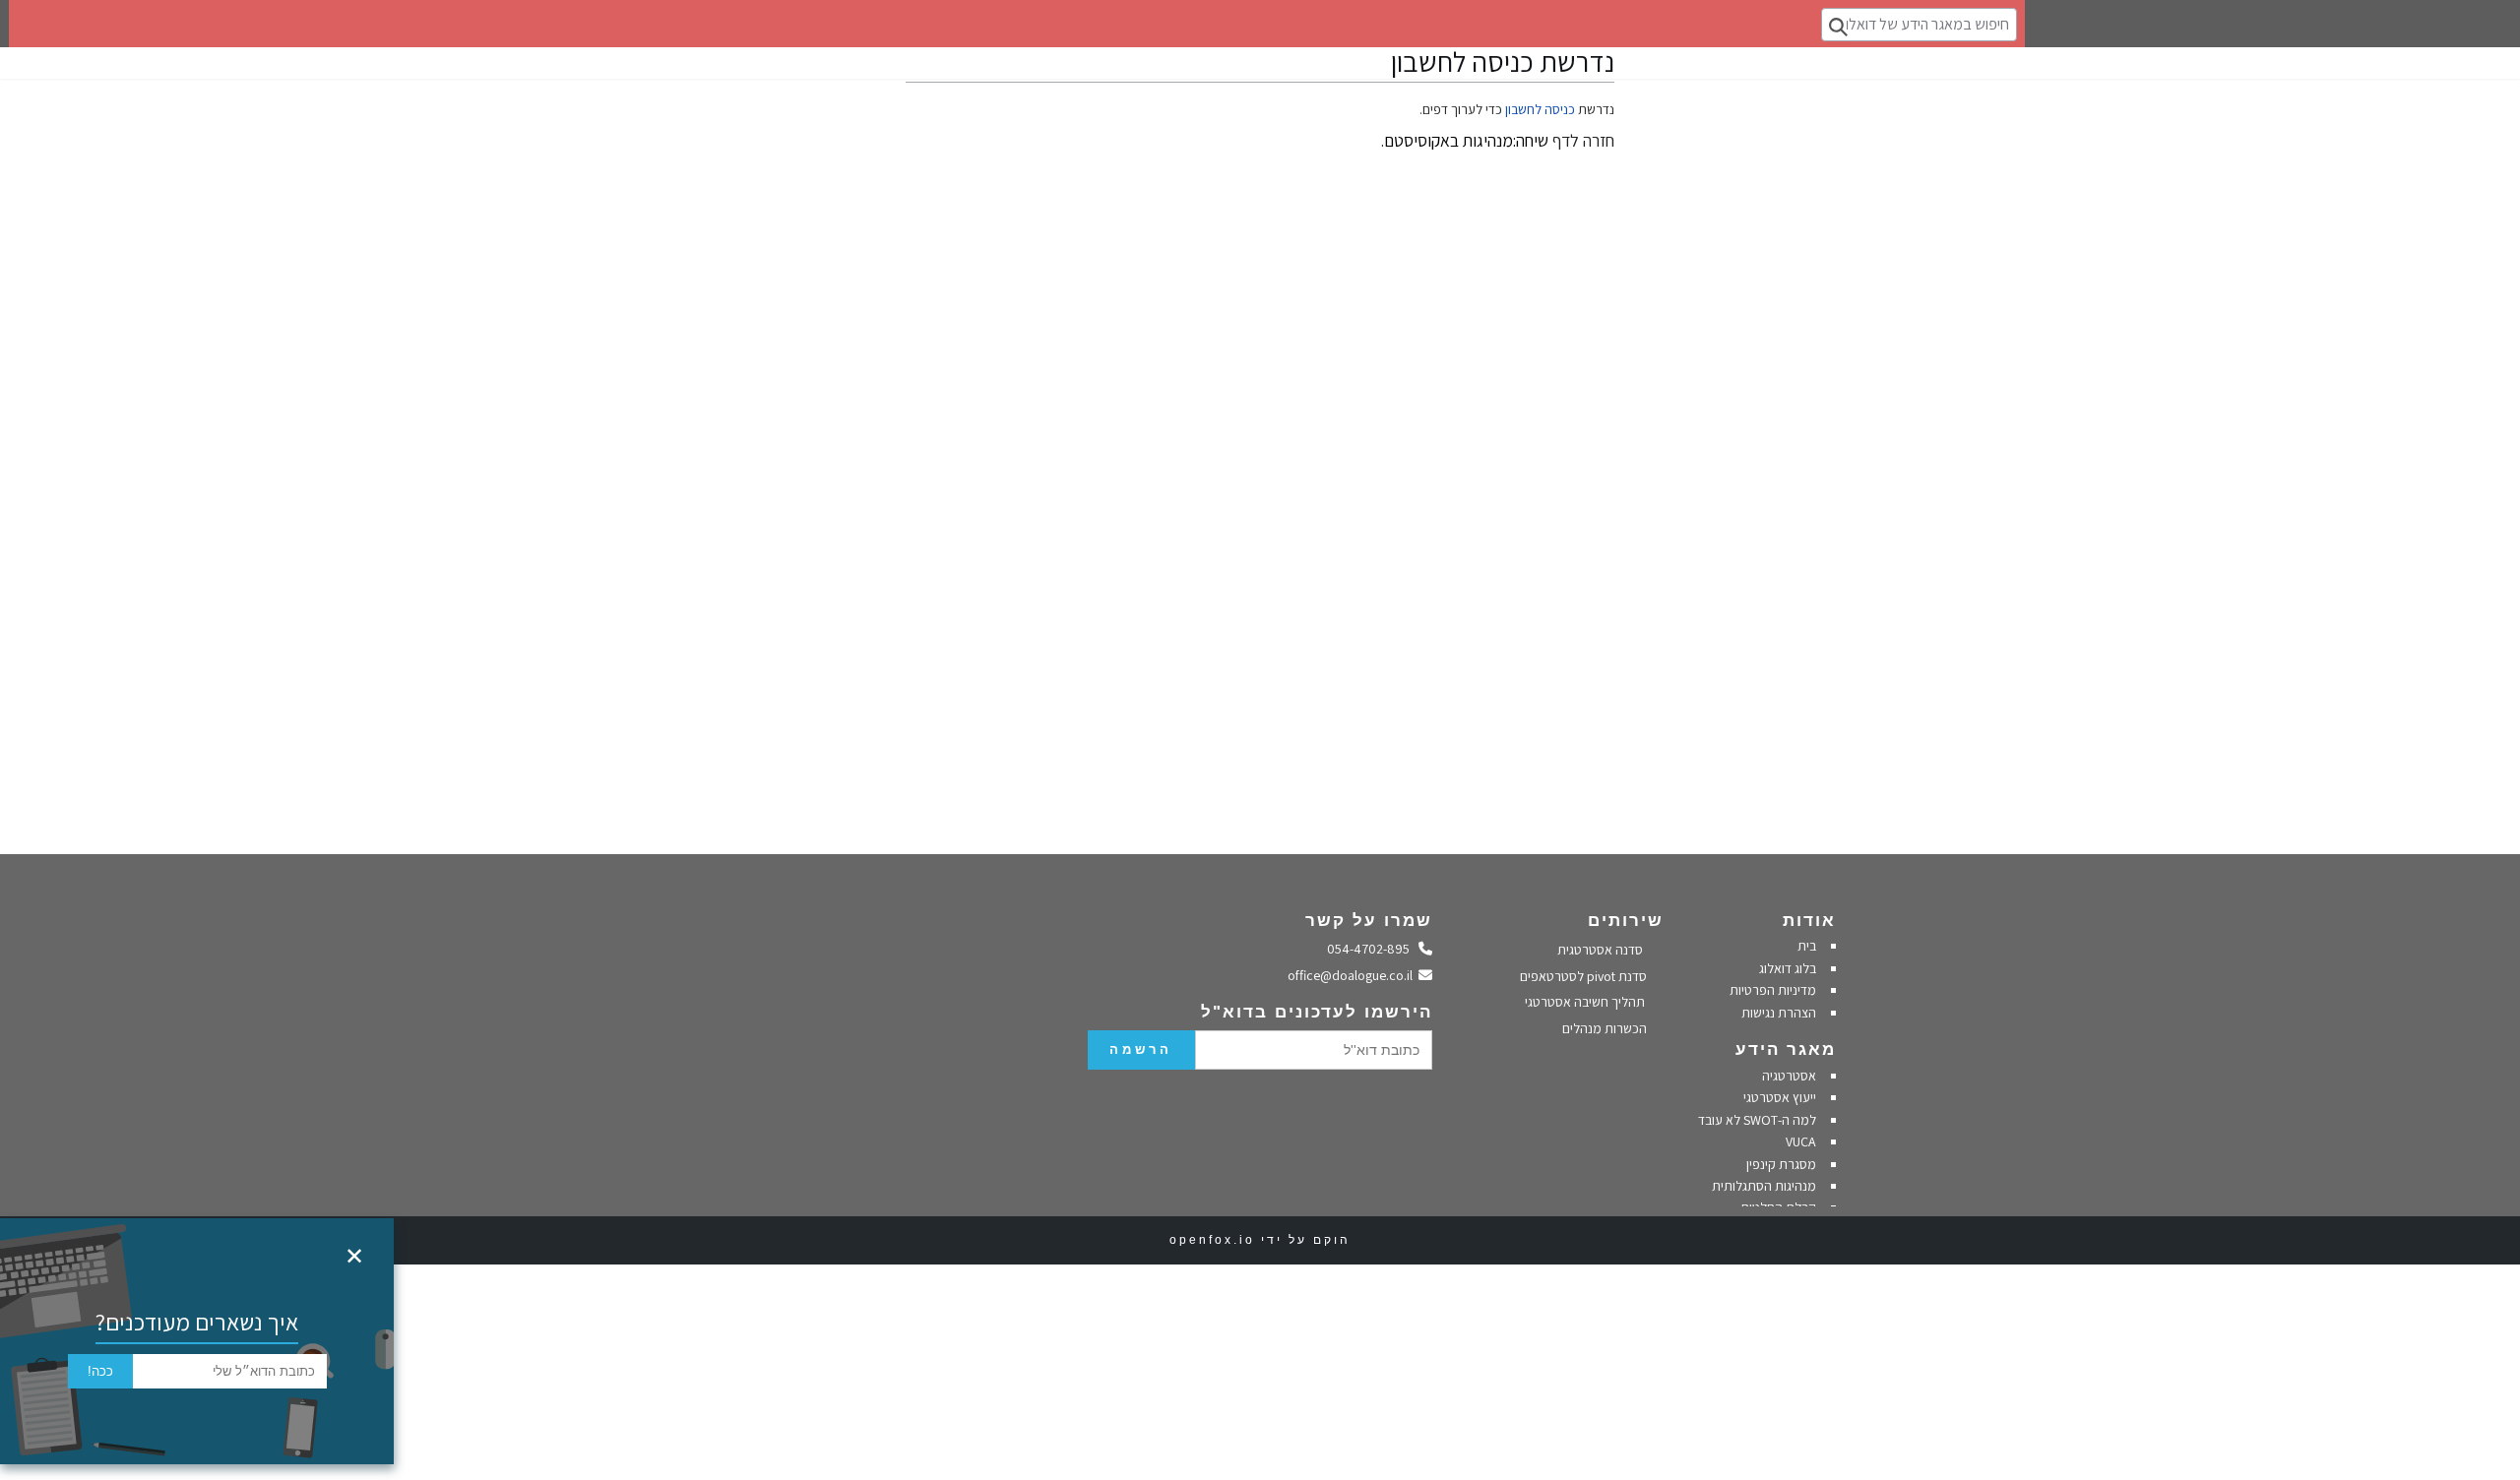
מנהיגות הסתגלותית (1764, 1186)
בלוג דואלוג (1788, 968)
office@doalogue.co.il (1354, 975)
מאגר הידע (1786, 1049)
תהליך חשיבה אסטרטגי (1586, 1002)
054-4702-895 (1373, 949)
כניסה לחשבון (1540, 109)
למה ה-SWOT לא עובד (1757, 1120)
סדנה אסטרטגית (1602, 950)
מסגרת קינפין (1781, 1164)
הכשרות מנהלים (1606, 1028)
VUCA (1801, 1141)
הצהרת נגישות (1779, 1013)
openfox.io (1212, 1240)
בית (1807, 946)
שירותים (1626, 921)
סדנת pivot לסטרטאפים (1585, 976)
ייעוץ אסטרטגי (1780, 1097)
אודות (1809, 921)
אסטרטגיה (1789, 1076)
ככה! (100, 1371)
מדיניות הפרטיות (1771, 990)
